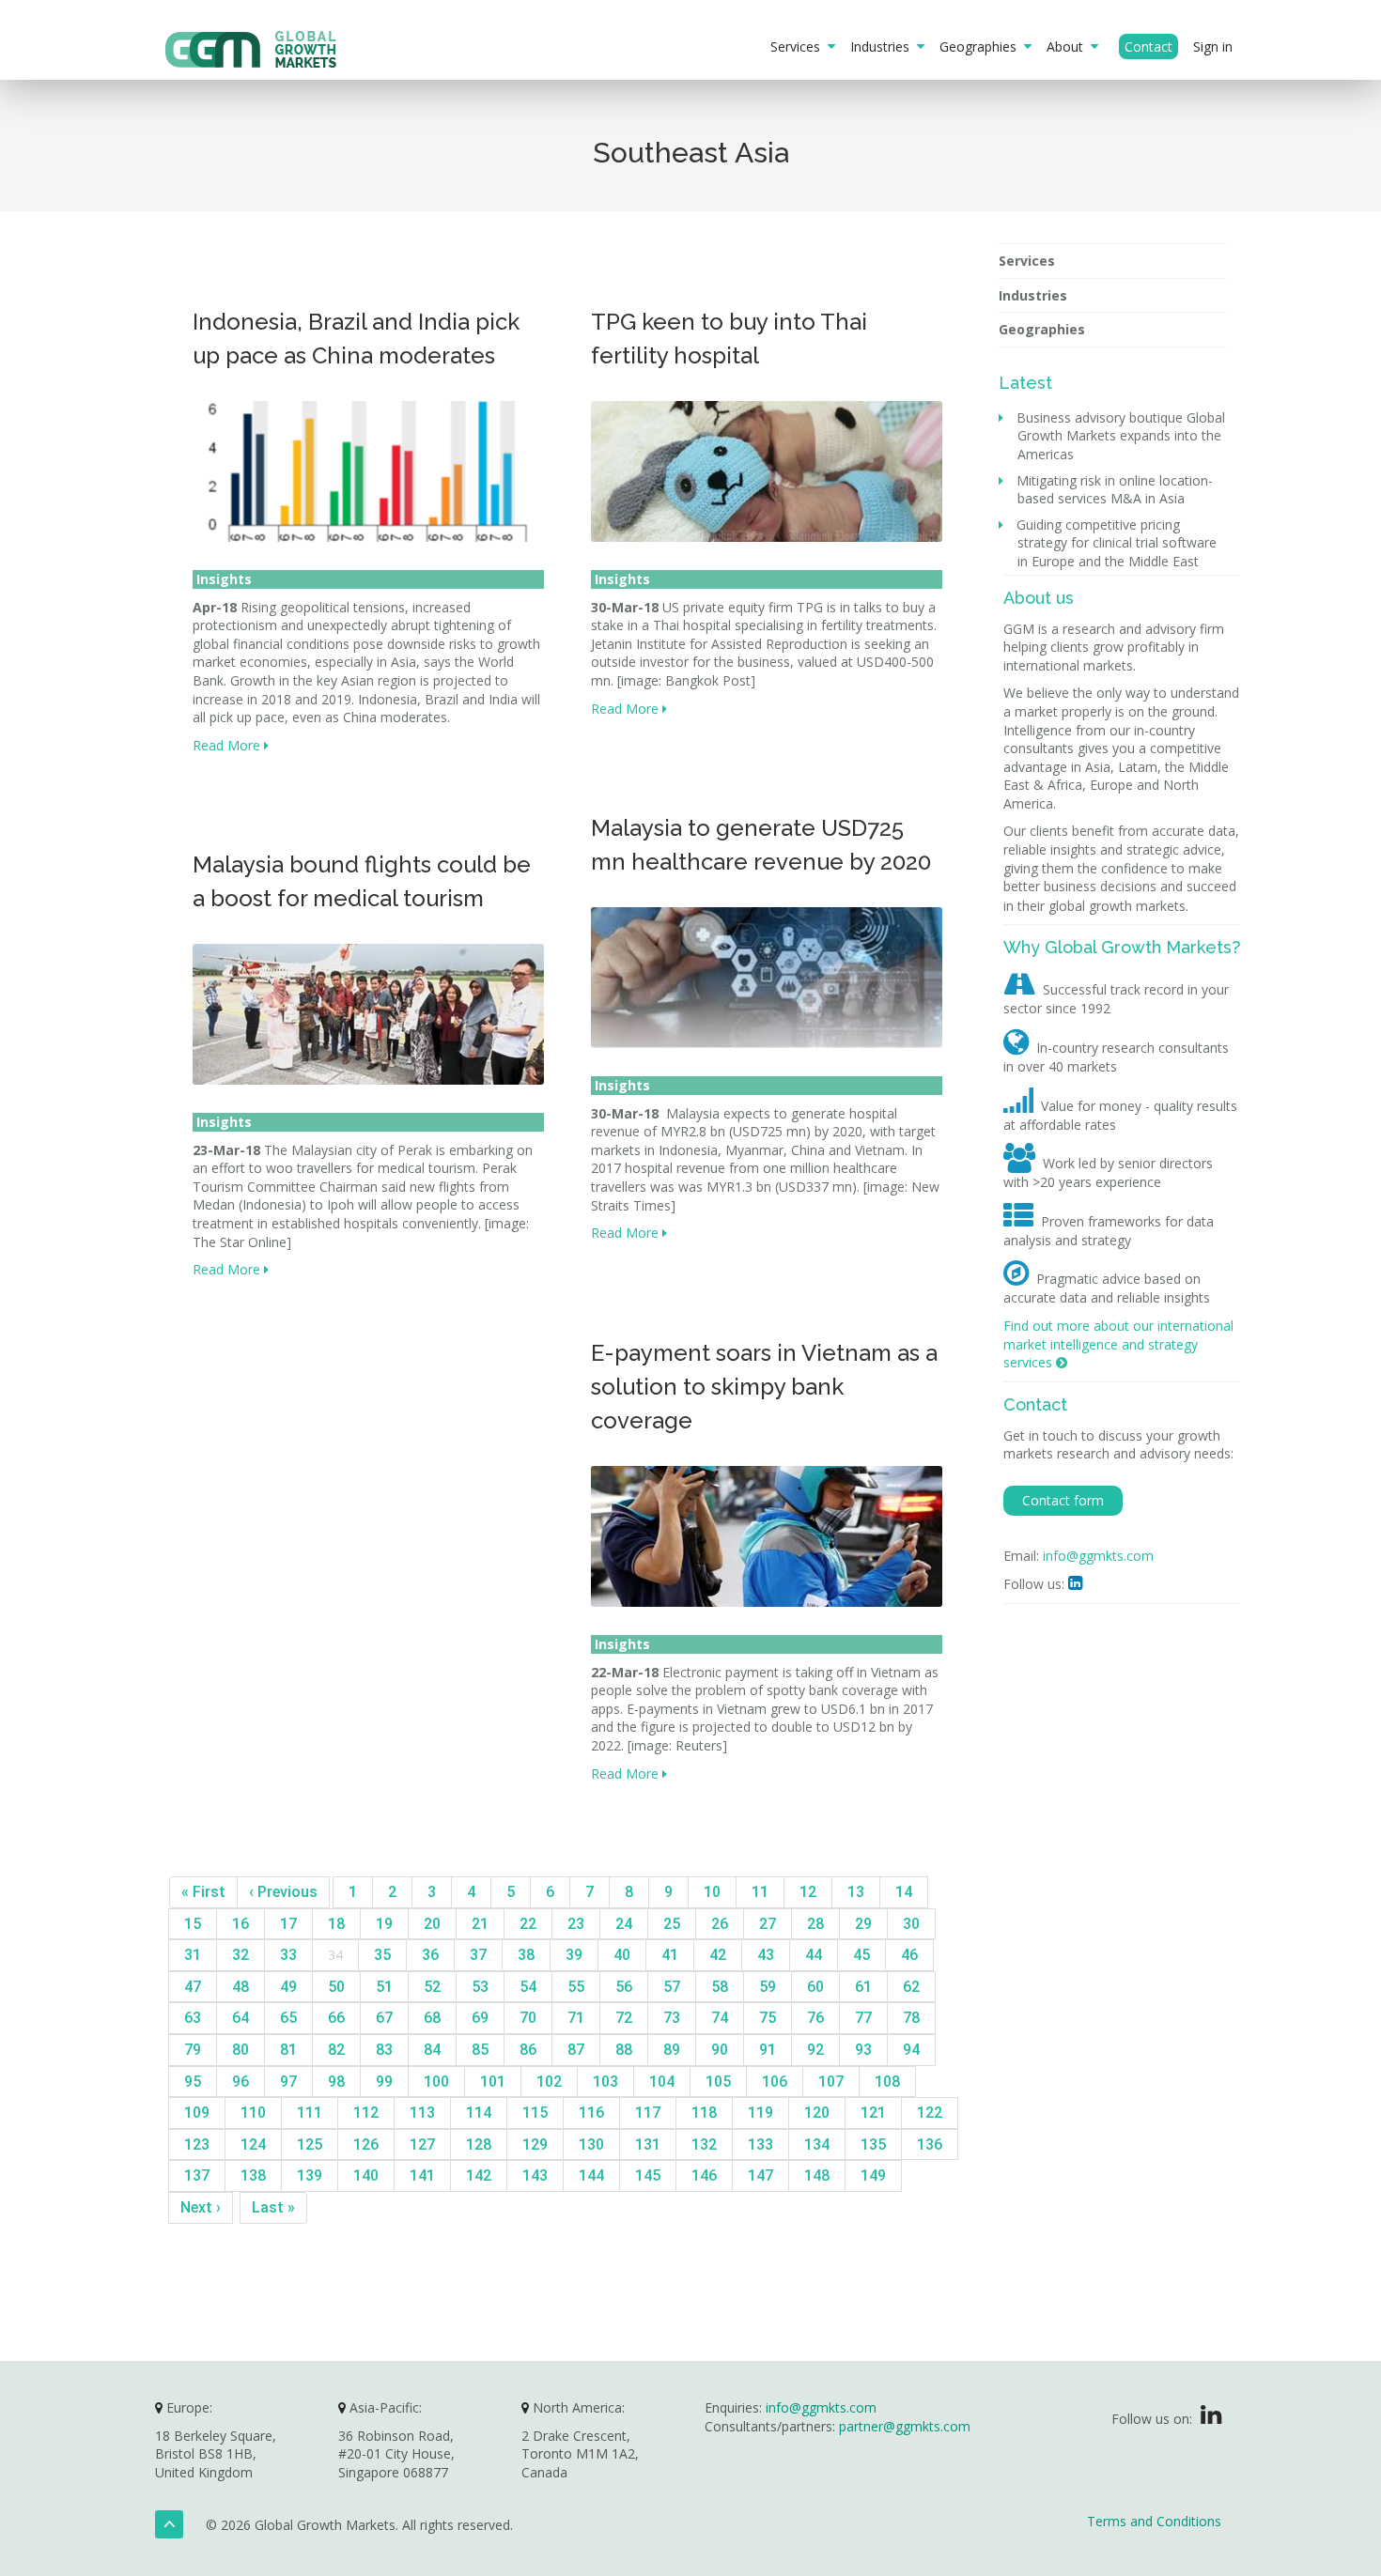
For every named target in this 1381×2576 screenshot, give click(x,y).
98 (336, 2082)
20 (432, 1924)
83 (384, 2050)
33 (288, 1955)
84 (432, 2050)
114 (479, 2113)
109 (197, 2113)
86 (528, 2050)
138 (253, 2175)
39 (574, 1955)
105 (718, 2082)
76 (815, 2018)
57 (672, 1987)
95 (193, 2082)
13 (856, 1892)
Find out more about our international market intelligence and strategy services (1118, 1344)
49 (288, 1987)
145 (648, 2175)
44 (814, 1955)
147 (760, 2175)
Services (799, 46)
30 (911, 1924)
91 (768, 2050)
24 (624, 1924)
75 (768, 2018)
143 (535, 2175)
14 (904, 1892)
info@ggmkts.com (1098, 1556)
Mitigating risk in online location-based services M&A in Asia (1115, 490)
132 (704, 2144)
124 (253, 2144)
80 (241, 2050)
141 (422, 2175)
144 (591, 2175)
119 (760, 2113)
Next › (201, 2207)
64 (241, 2018)
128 (479, 2144)
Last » (273, 2207)
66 (336, 2018)
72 (624, 2018)
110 (253, 2113)
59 (768, 1987)
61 (863, 1987)
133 (760, 2144)
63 (193, 2018)
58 (720, 1987)
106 (775, 2082)
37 (478, 1955)
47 (193, 1987)
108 (887, 2082)
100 (436, 2082)
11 (760, 1892)
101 (493, 2082)
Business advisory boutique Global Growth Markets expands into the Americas (1121, 436)
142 (479, 2175)
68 (432, 2018)
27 (768, 1924)
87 (576, 2050)
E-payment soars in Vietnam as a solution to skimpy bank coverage (764, 1387)
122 (930, 2113)
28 (815, 1924)
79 (193, 2050)
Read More (228, 745)
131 (648, 2144)
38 (526, 1955)
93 (863, 2050)
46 (909, 1955)
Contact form (1063, 1500)
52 (432, 1987)
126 (366, 2144)
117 (648, 2113)
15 (193, 1924)
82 (336, 2050)
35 (382, 1955)
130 (591, 2144)
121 (873, 2113)
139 (310, 2175)
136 (930, 2144)
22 (528, 1924)
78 (911, 2018)
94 (911, 2050)
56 (624, 1987)
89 (672, 2050)
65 (288, 2018)
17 (288, 1924)
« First (203, 1892)
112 (366, 2113)
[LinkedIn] (1211, 2419)
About (1069, 46)
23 (576, 1924)
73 (672, 2018)
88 (624, 2050)
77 (863, 2018)
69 (480, 2018)
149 (873, 2175)
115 (535, 2113)
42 (718, 1955)
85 (480, 2050)
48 (241, 1987)
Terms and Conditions (1154, 2521)
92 (815, 2050)
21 (480, 1924)
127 (422, 2144)
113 (422, 2113)
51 (384, 1987)
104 (662, 2082)
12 (808, 1892)
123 (197, 2144)
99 (384, 2082)
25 (672, 1924)
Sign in (1213, 46)
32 (241, 1955)
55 (576, 1987)
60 (815, 1987)
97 (288, 2082)
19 (384, 1924)
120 (817, 2113)
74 (720, 2018)
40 (622, 1955)
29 (863, 1924)
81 (288, 2050)
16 (241, 1924)
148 (817, 2175)
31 (193, 1955)
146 (704, 2175)
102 (549, 2082)
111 (310, 2113)
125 (310, 2144)
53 (480, 1987)
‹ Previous (283, 1892)
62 (911, 1987)
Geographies (982, 46)
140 (366, 2175)
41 (670, 1955)
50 (336, 1987)
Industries (884, 46)
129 (535, 2144)
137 (197, 2175)
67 (384, 2018)
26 (720, 1924)
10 (712, 1892)
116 (591, 2113)
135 (873, 2144)
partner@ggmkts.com (905, 2426)
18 (336, 1924)
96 (241, 2082)
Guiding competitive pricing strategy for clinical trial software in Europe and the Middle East (1117, 543)
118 (704, 2113)
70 (528, 2018)
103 (605, 2082)
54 (528, 1987)
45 (861, 1955)
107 (831, 2082)
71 (576, 2018)
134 (817, 2144)
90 (720, 2050)
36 (430, 1955)
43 (766, 1955)
